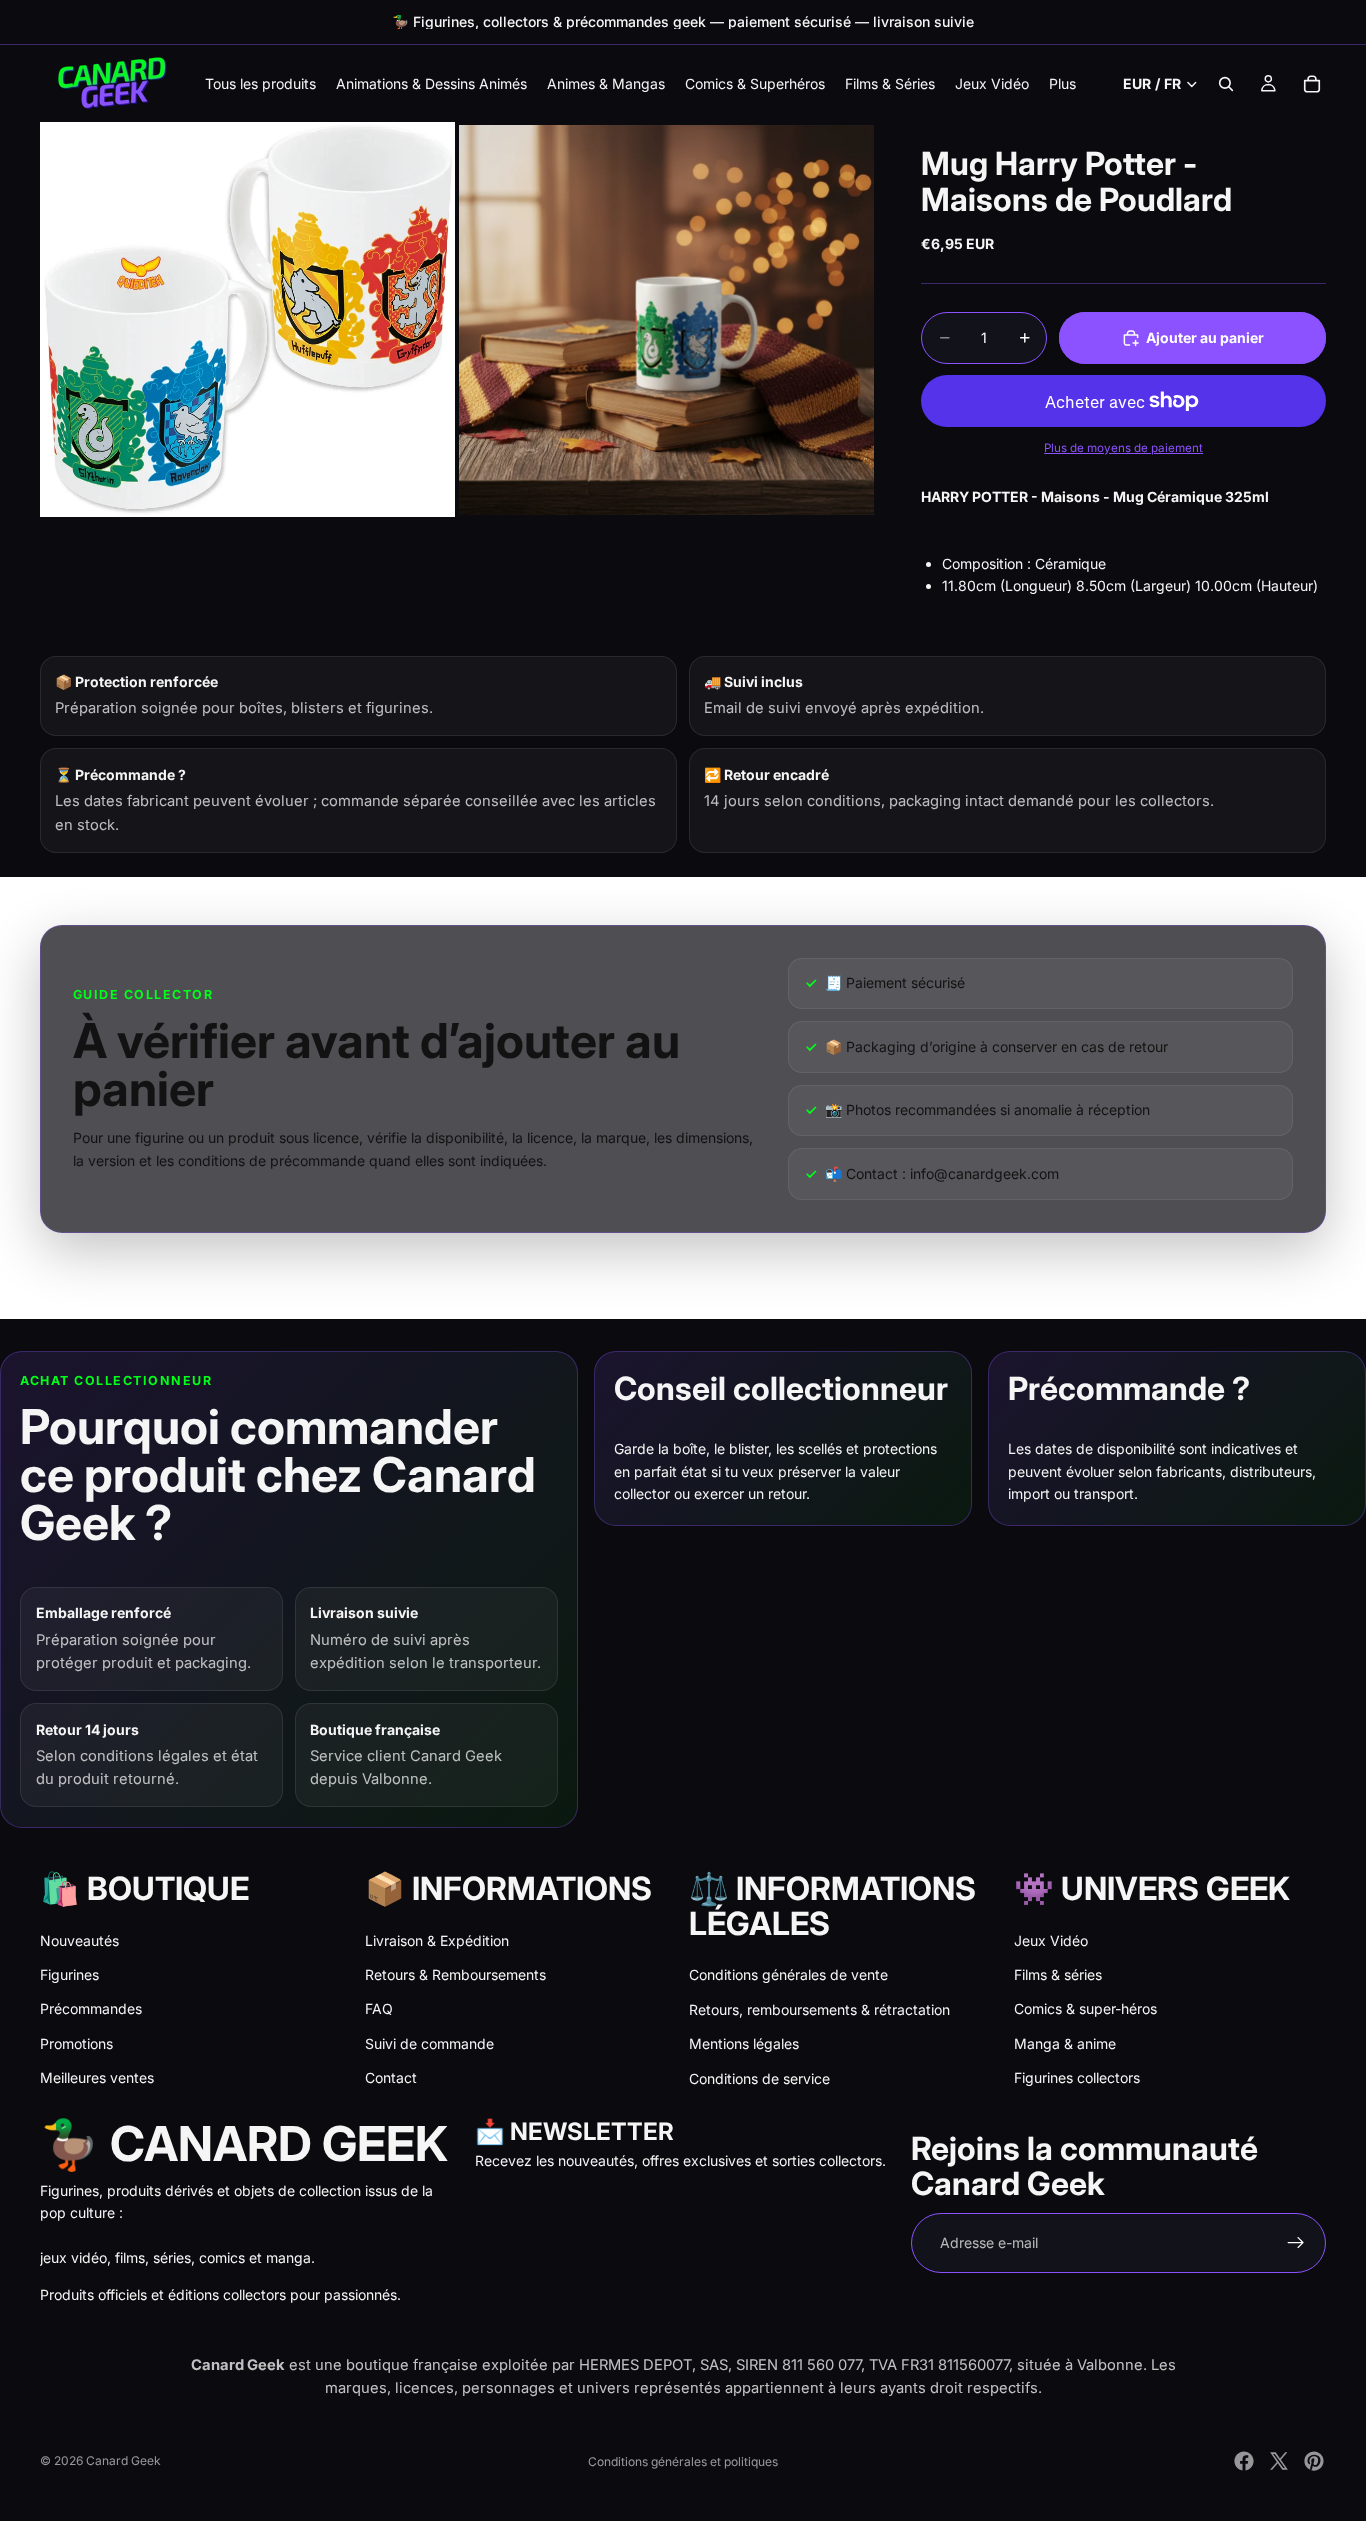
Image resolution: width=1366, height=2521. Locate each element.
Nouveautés (79, 1940)
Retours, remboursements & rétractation (819, 2009)
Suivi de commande (429, 2043)
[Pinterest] (1314, 2461)
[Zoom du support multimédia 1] (247, 319)
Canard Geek (123, 2460)
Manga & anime (1065, 2043)
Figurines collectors (1077, 2077)
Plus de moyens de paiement (1123, 448)
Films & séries (1058, 1974)
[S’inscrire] (1296, 2243)
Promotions (76, 2043)
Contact (391, 2077)
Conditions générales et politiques (683, 2461)
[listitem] (1062, 83)
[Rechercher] (1226, 84)
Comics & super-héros (1085, 2008)
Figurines (69, 1974)
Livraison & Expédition (437, 1940)
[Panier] (1312, 84)
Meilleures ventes (97, 2077)
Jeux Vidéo (1051, 1940)
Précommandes (91, 2008)
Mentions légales (744, 2043)
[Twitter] (1279, 2461)
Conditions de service (759, 2078)
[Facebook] (1244, 2461)
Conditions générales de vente (788, 1974)
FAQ (379, 2008)
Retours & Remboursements (455, 1974)
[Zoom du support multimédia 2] (666, 319)
